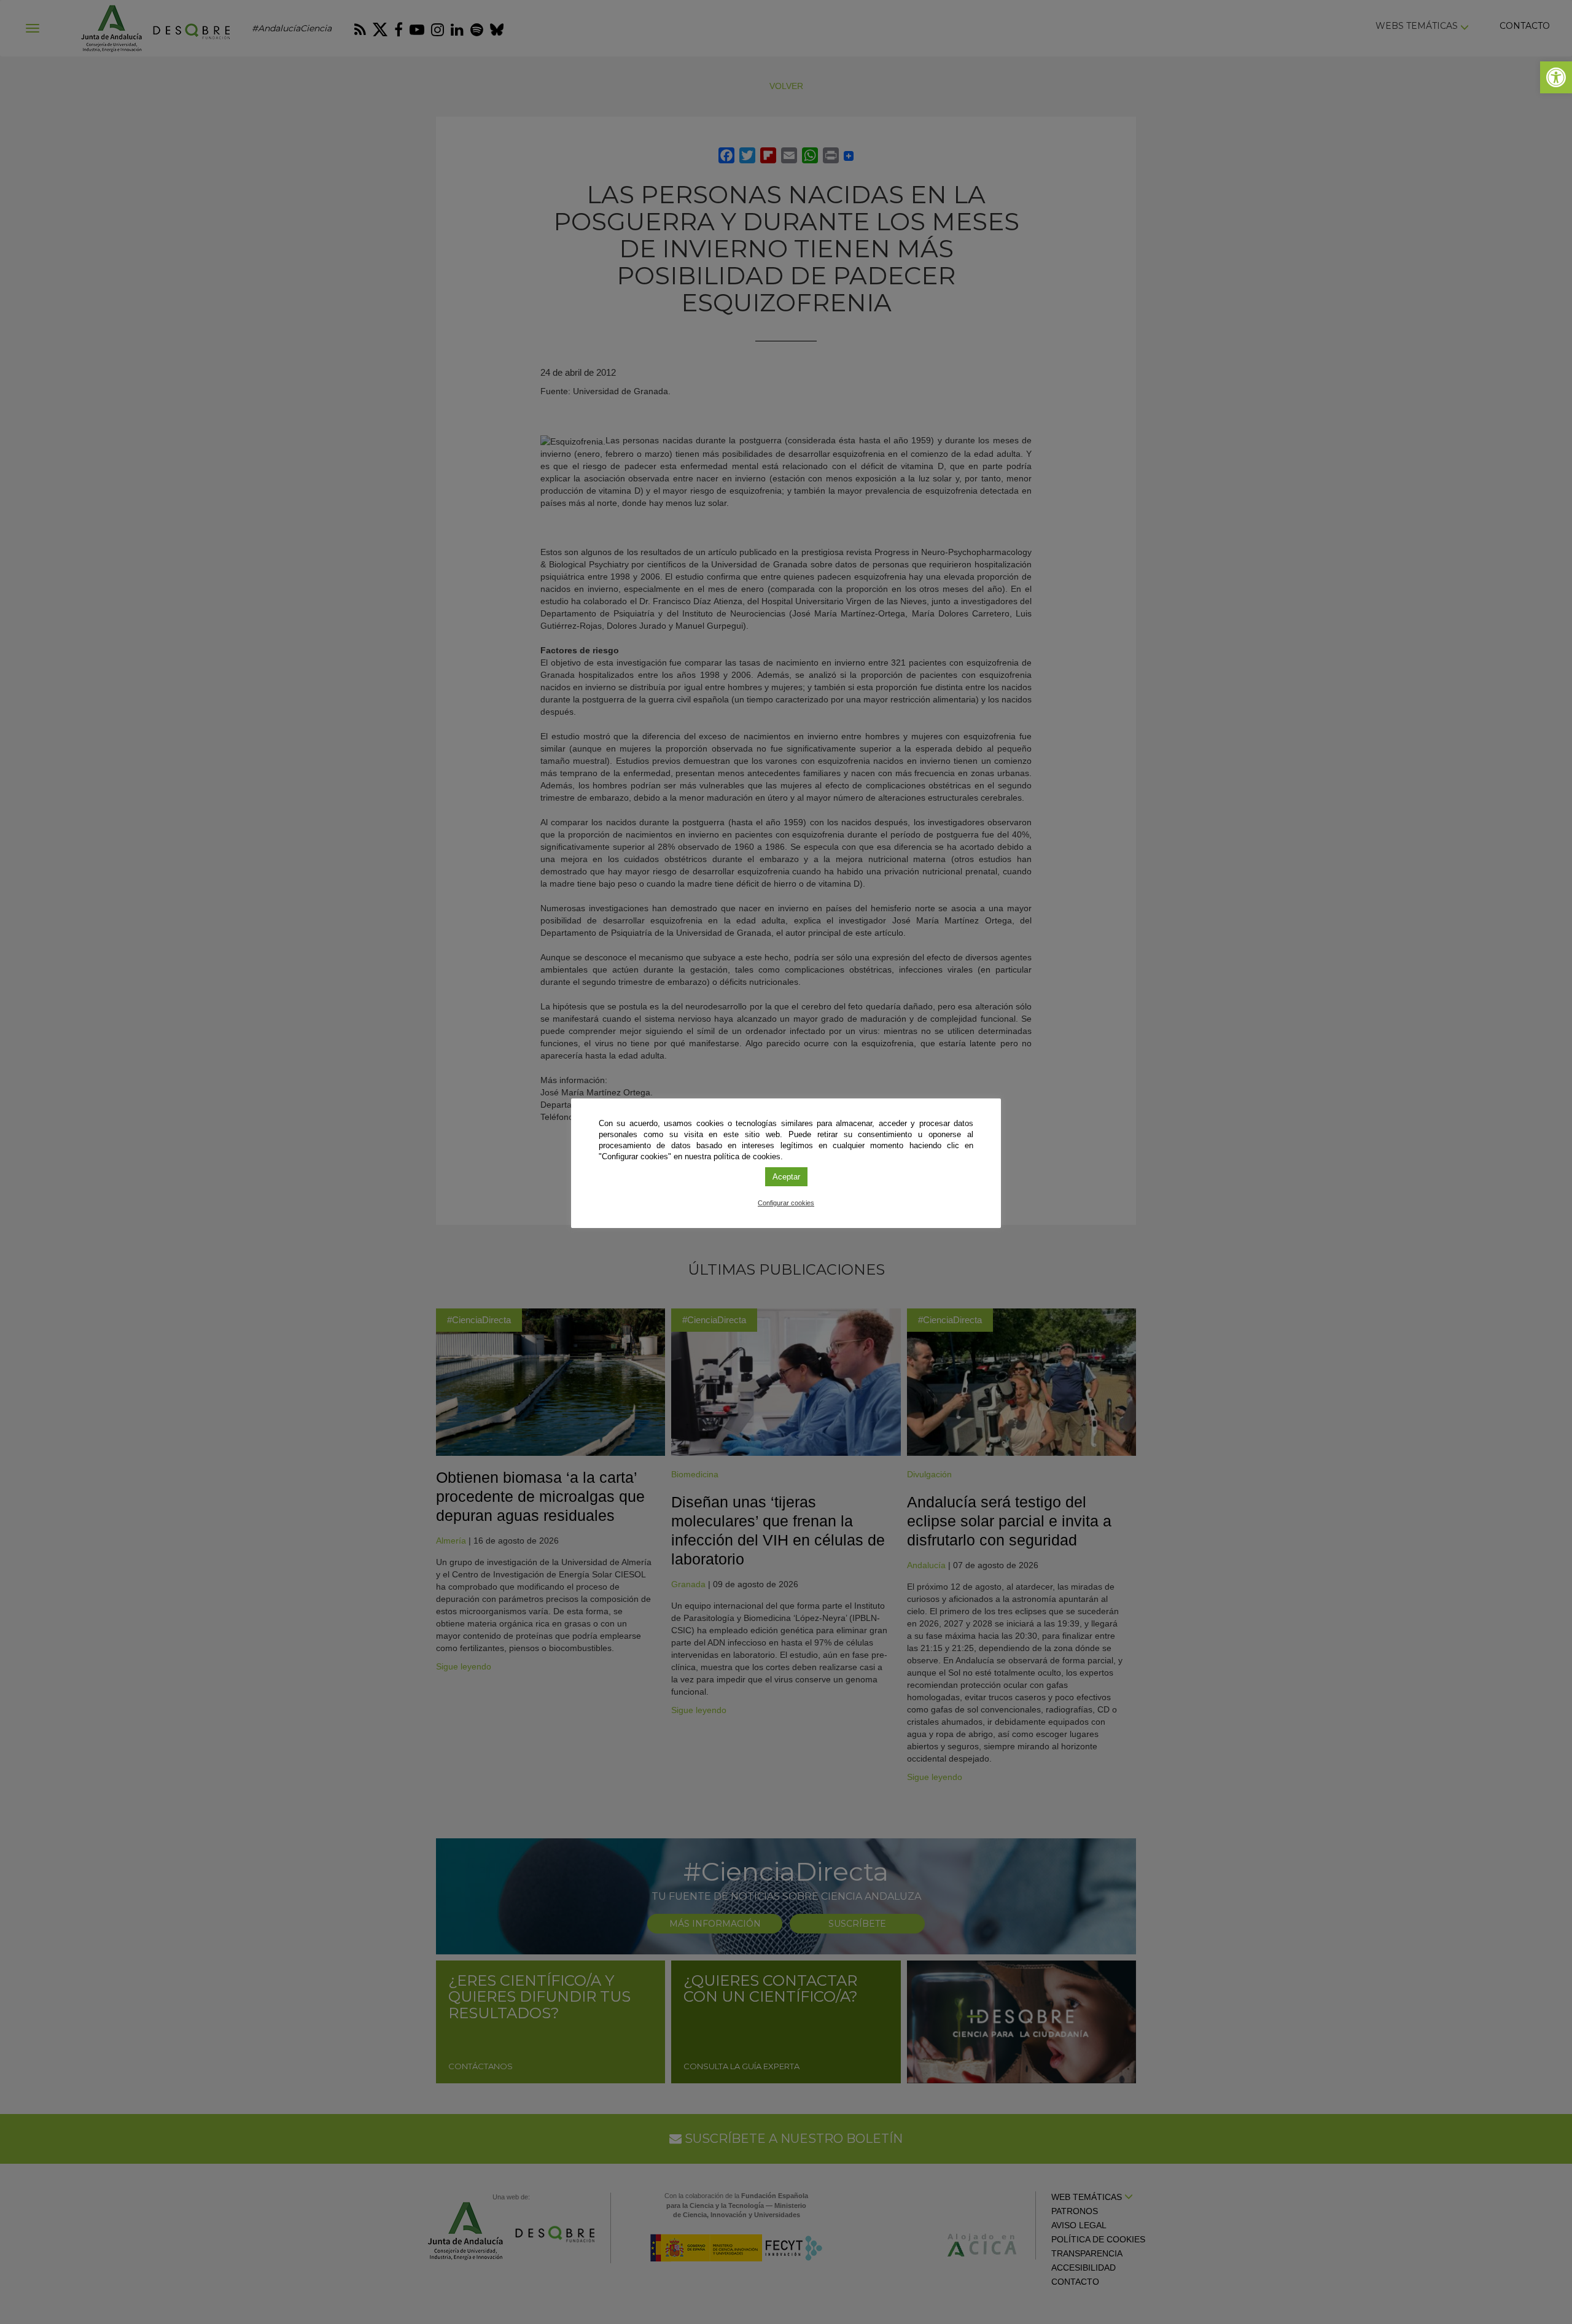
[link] (1556, 77)
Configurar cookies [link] (786, 1203)
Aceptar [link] (786, 1177)
